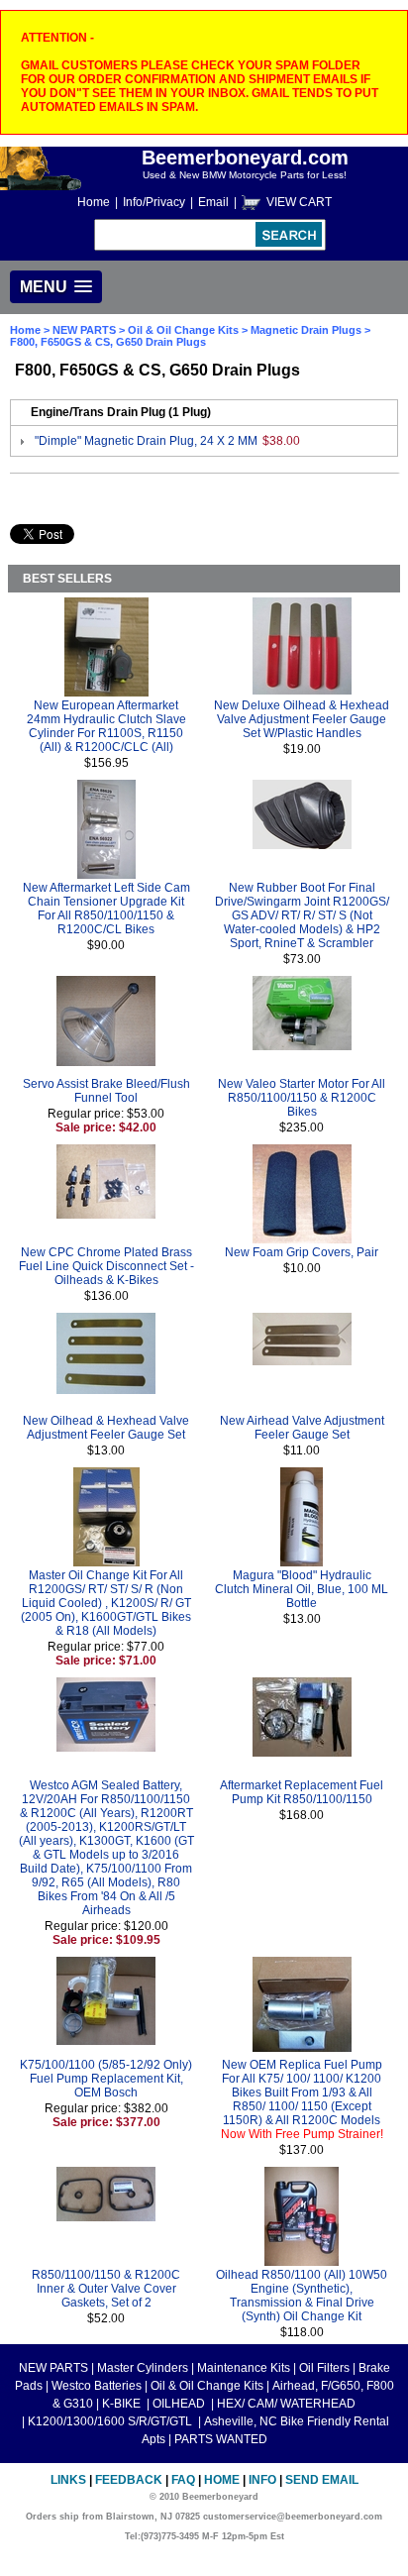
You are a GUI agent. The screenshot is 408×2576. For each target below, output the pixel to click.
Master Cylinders (143, 2368)
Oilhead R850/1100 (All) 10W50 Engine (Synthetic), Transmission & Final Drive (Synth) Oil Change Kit (302, 2296)
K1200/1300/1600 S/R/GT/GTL (111, 2421)
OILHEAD (180, 2404)
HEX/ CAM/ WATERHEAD (286, 2404)
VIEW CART (299, 202)
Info (262, 2480)
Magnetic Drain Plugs (306, 330)
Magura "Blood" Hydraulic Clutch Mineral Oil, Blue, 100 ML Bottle (302, 1589)
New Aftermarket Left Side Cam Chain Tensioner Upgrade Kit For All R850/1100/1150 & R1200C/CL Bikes (106, 909)
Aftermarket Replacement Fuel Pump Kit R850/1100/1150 (302, 1792)
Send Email (322, 2480)
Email (213, 202)
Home (94, 202)
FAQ (183, 2480)
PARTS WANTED (221, 2439)
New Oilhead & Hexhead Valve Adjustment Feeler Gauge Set (106, 1428)
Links (68, 2480)
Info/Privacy (154, 202)
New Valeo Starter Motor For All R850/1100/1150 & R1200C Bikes (302, 1098)
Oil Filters (324, 2368)
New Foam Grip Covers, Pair (302, 1252)
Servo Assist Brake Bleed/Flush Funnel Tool (106, 1091)
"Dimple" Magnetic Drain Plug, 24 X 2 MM (146, 441)
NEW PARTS (84, 330)
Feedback (129, 2480)
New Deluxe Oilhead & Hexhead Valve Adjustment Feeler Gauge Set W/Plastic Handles (302, 719)
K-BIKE (123, 2404)
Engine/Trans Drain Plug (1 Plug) (121, 412)
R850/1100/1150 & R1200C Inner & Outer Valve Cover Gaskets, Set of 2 (106, 2289)
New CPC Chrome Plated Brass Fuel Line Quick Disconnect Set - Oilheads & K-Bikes (106, 1266)
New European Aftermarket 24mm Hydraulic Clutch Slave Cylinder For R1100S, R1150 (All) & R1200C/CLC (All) (106, 726)
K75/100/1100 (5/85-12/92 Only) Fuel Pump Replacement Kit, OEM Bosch (106, 2079)
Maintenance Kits (244, 2368)
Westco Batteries (97, 2386)
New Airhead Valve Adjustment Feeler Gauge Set (302, 1428)
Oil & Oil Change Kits (183, 330)
